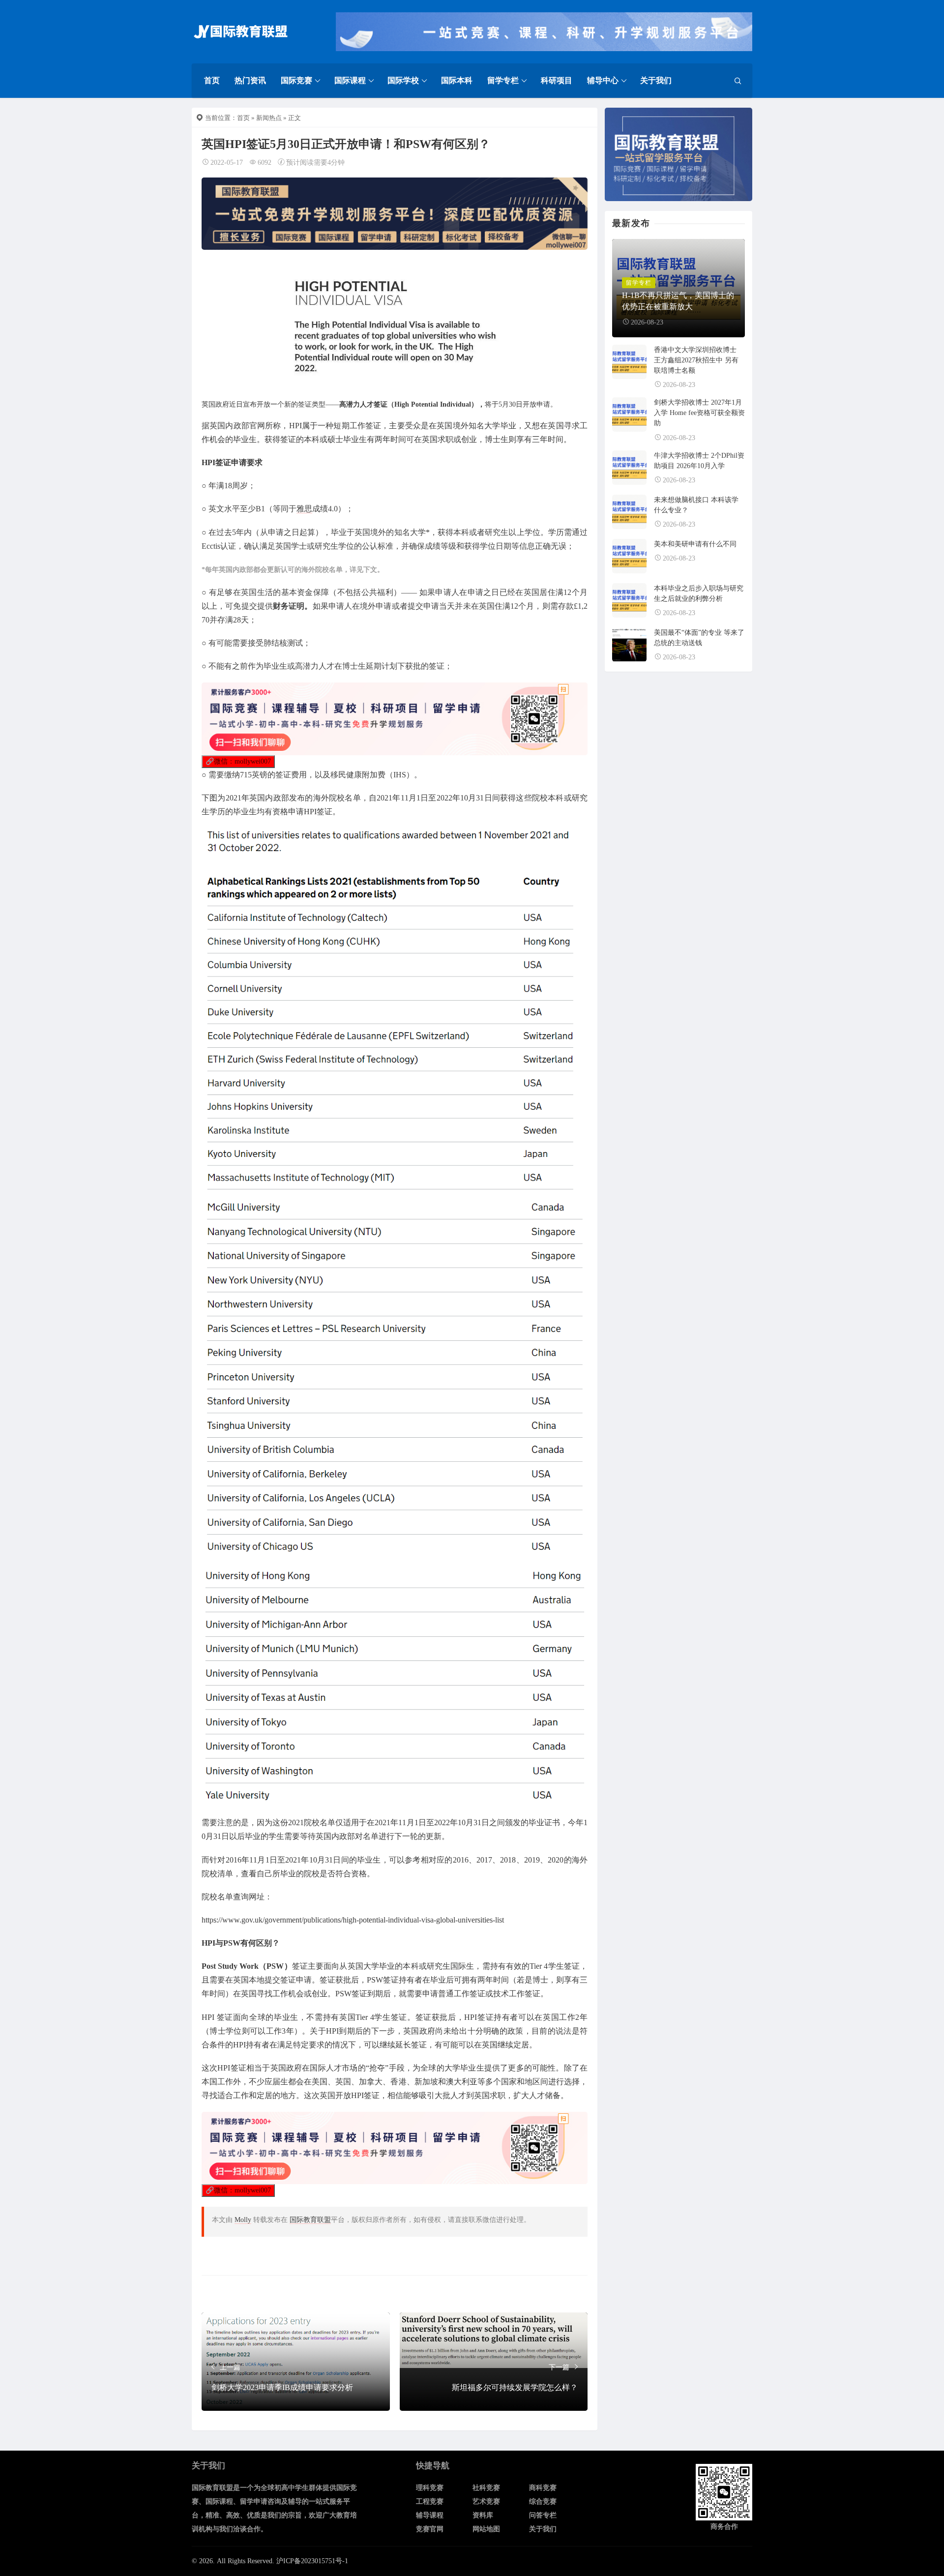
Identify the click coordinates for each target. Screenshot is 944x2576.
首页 (212, 80)
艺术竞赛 (486, 2502)
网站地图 (486, 2529)
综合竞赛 (543, 2502)
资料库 (483, 2515)
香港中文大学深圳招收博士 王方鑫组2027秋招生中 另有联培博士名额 (696, 360)
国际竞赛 (296, 80)
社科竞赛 (486, 2488)
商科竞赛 (543, 2488)
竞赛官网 (430, 2529)
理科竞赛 (430, 2488)
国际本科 (457, 80)
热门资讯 (250, 80)
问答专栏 (543, 2515)
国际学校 (403, 80)
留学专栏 (503, 80)
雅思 (304, 509)
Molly (243, 2220)
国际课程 (350, 80)
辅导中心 (603, 80)
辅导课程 (430, 2515)
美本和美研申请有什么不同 (695, 544)
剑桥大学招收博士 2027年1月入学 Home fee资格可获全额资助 (699, 413)
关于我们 (656, 80)
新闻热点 (269, 118)
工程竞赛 (430, 2502)
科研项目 (557, 80)
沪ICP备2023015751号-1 (312, 2561)
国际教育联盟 (310, 2220)
